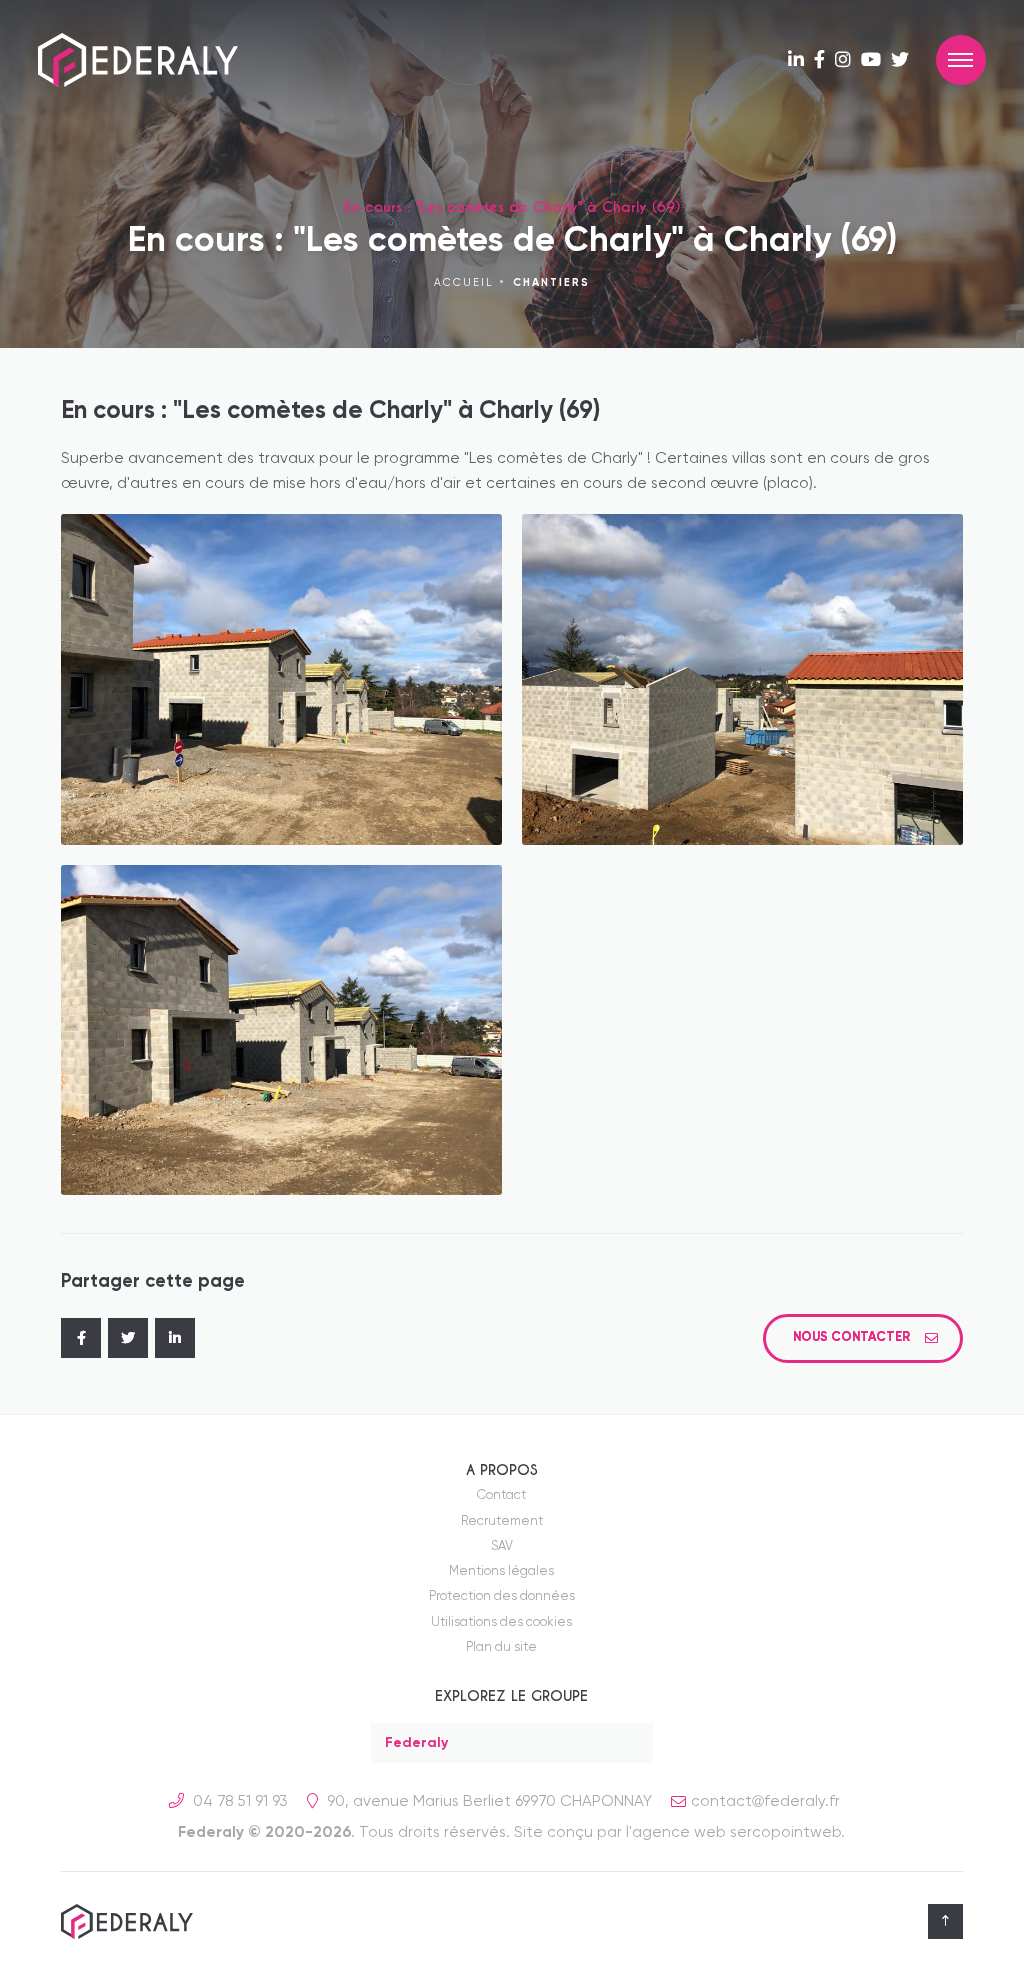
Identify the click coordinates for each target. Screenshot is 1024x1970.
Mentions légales (501, 1571)
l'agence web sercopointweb (733, 1832)
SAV (502, 1546)
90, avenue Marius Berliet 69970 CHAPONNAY (487, 1801)
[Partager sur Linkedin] (175, 1338)
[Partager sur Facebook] (81, 1338)
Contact (501, 1495)
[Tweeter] (128, 1338)
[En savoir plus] (796, 61)
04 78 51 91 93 (238, 1801)
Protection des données (502, 1596)
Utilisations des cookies (501, 1622)
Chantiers (551, 283)
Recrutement (502, 1521)
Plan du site (501, 1647)
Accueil (464, 283)
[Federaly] (138, 60)
